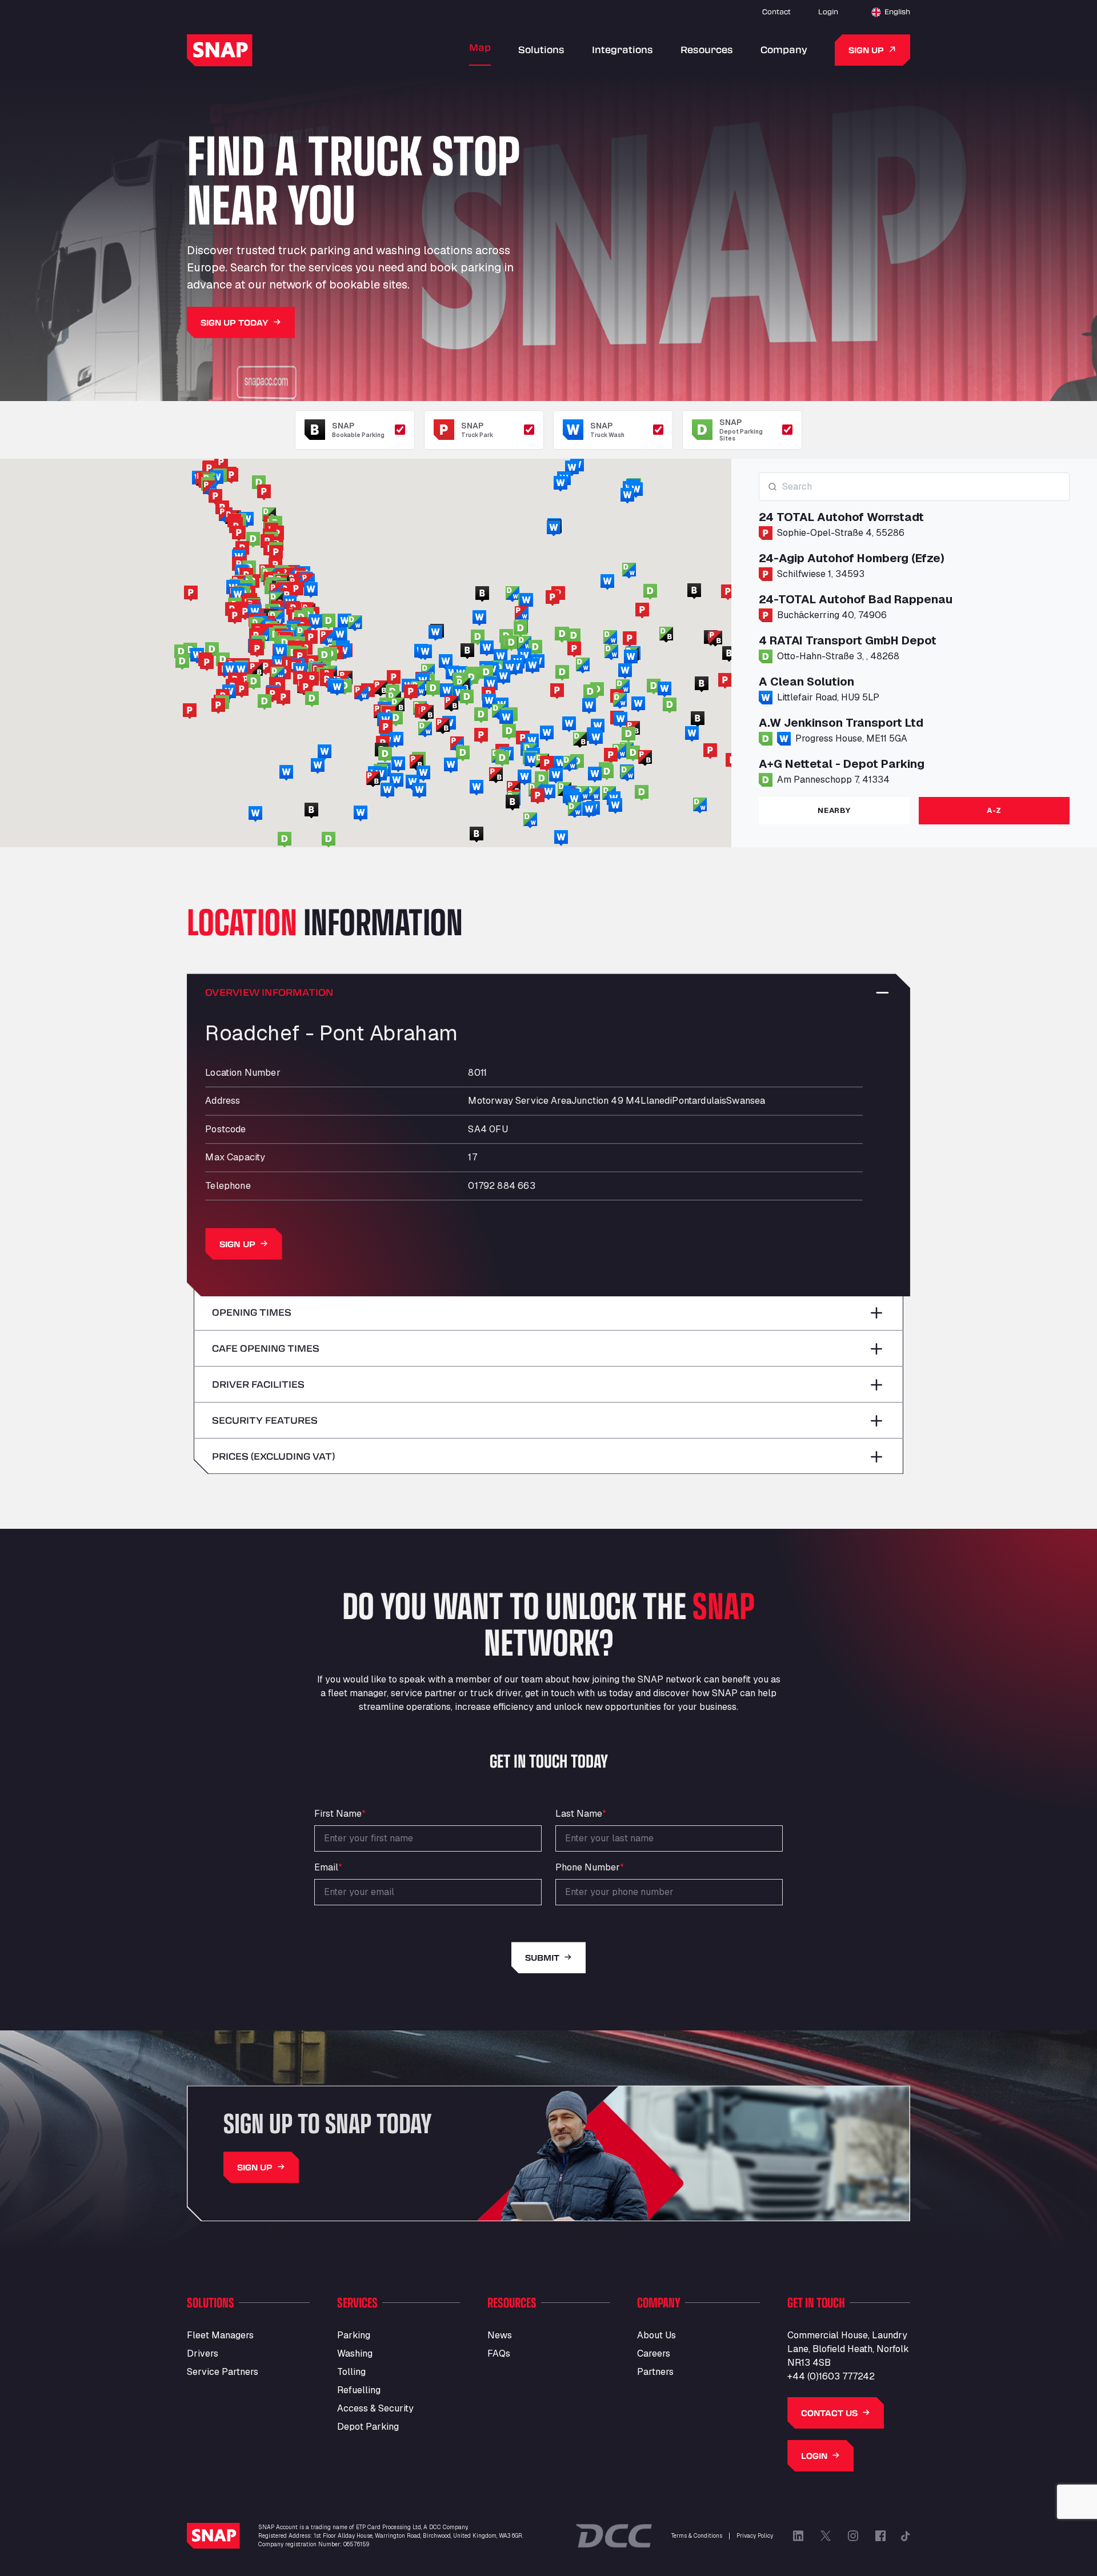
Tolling (351, 2372)
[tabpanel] (914, 630)
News (500, 2335)
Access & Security (375, 2408)
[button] (523, 739)
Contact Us (829, 2413)
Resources (707, 49)
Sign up (866, 50)
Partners (655, 2372)
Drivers (203, 2353)
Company (784, 49)
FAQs (499, 2353)
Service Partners (223, 2372)
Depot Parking (368, 2427)
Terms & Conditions (697, 2536)
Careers (654, 2353)
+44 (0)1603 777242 (831, 2376)
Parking (354, 2335)
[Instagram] (853, 2536)
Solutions (541, 49)
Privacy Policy (755, 2536)
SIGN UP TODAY (235, 322)
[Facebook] (880, 2536)
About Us (656, 2335)
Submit (542, 1958)
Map (480, 47)
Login (828, 11)
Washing (355, 2353)
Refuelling (359, 2390)
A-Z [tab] (994, 810)
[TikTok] (906, 2536)
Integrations (622, 49)
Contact (776, 11)
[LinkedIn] (798, 2536)
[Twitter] (826, 2536)
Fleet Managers (220, 2335)
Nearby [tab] (834, 810)
